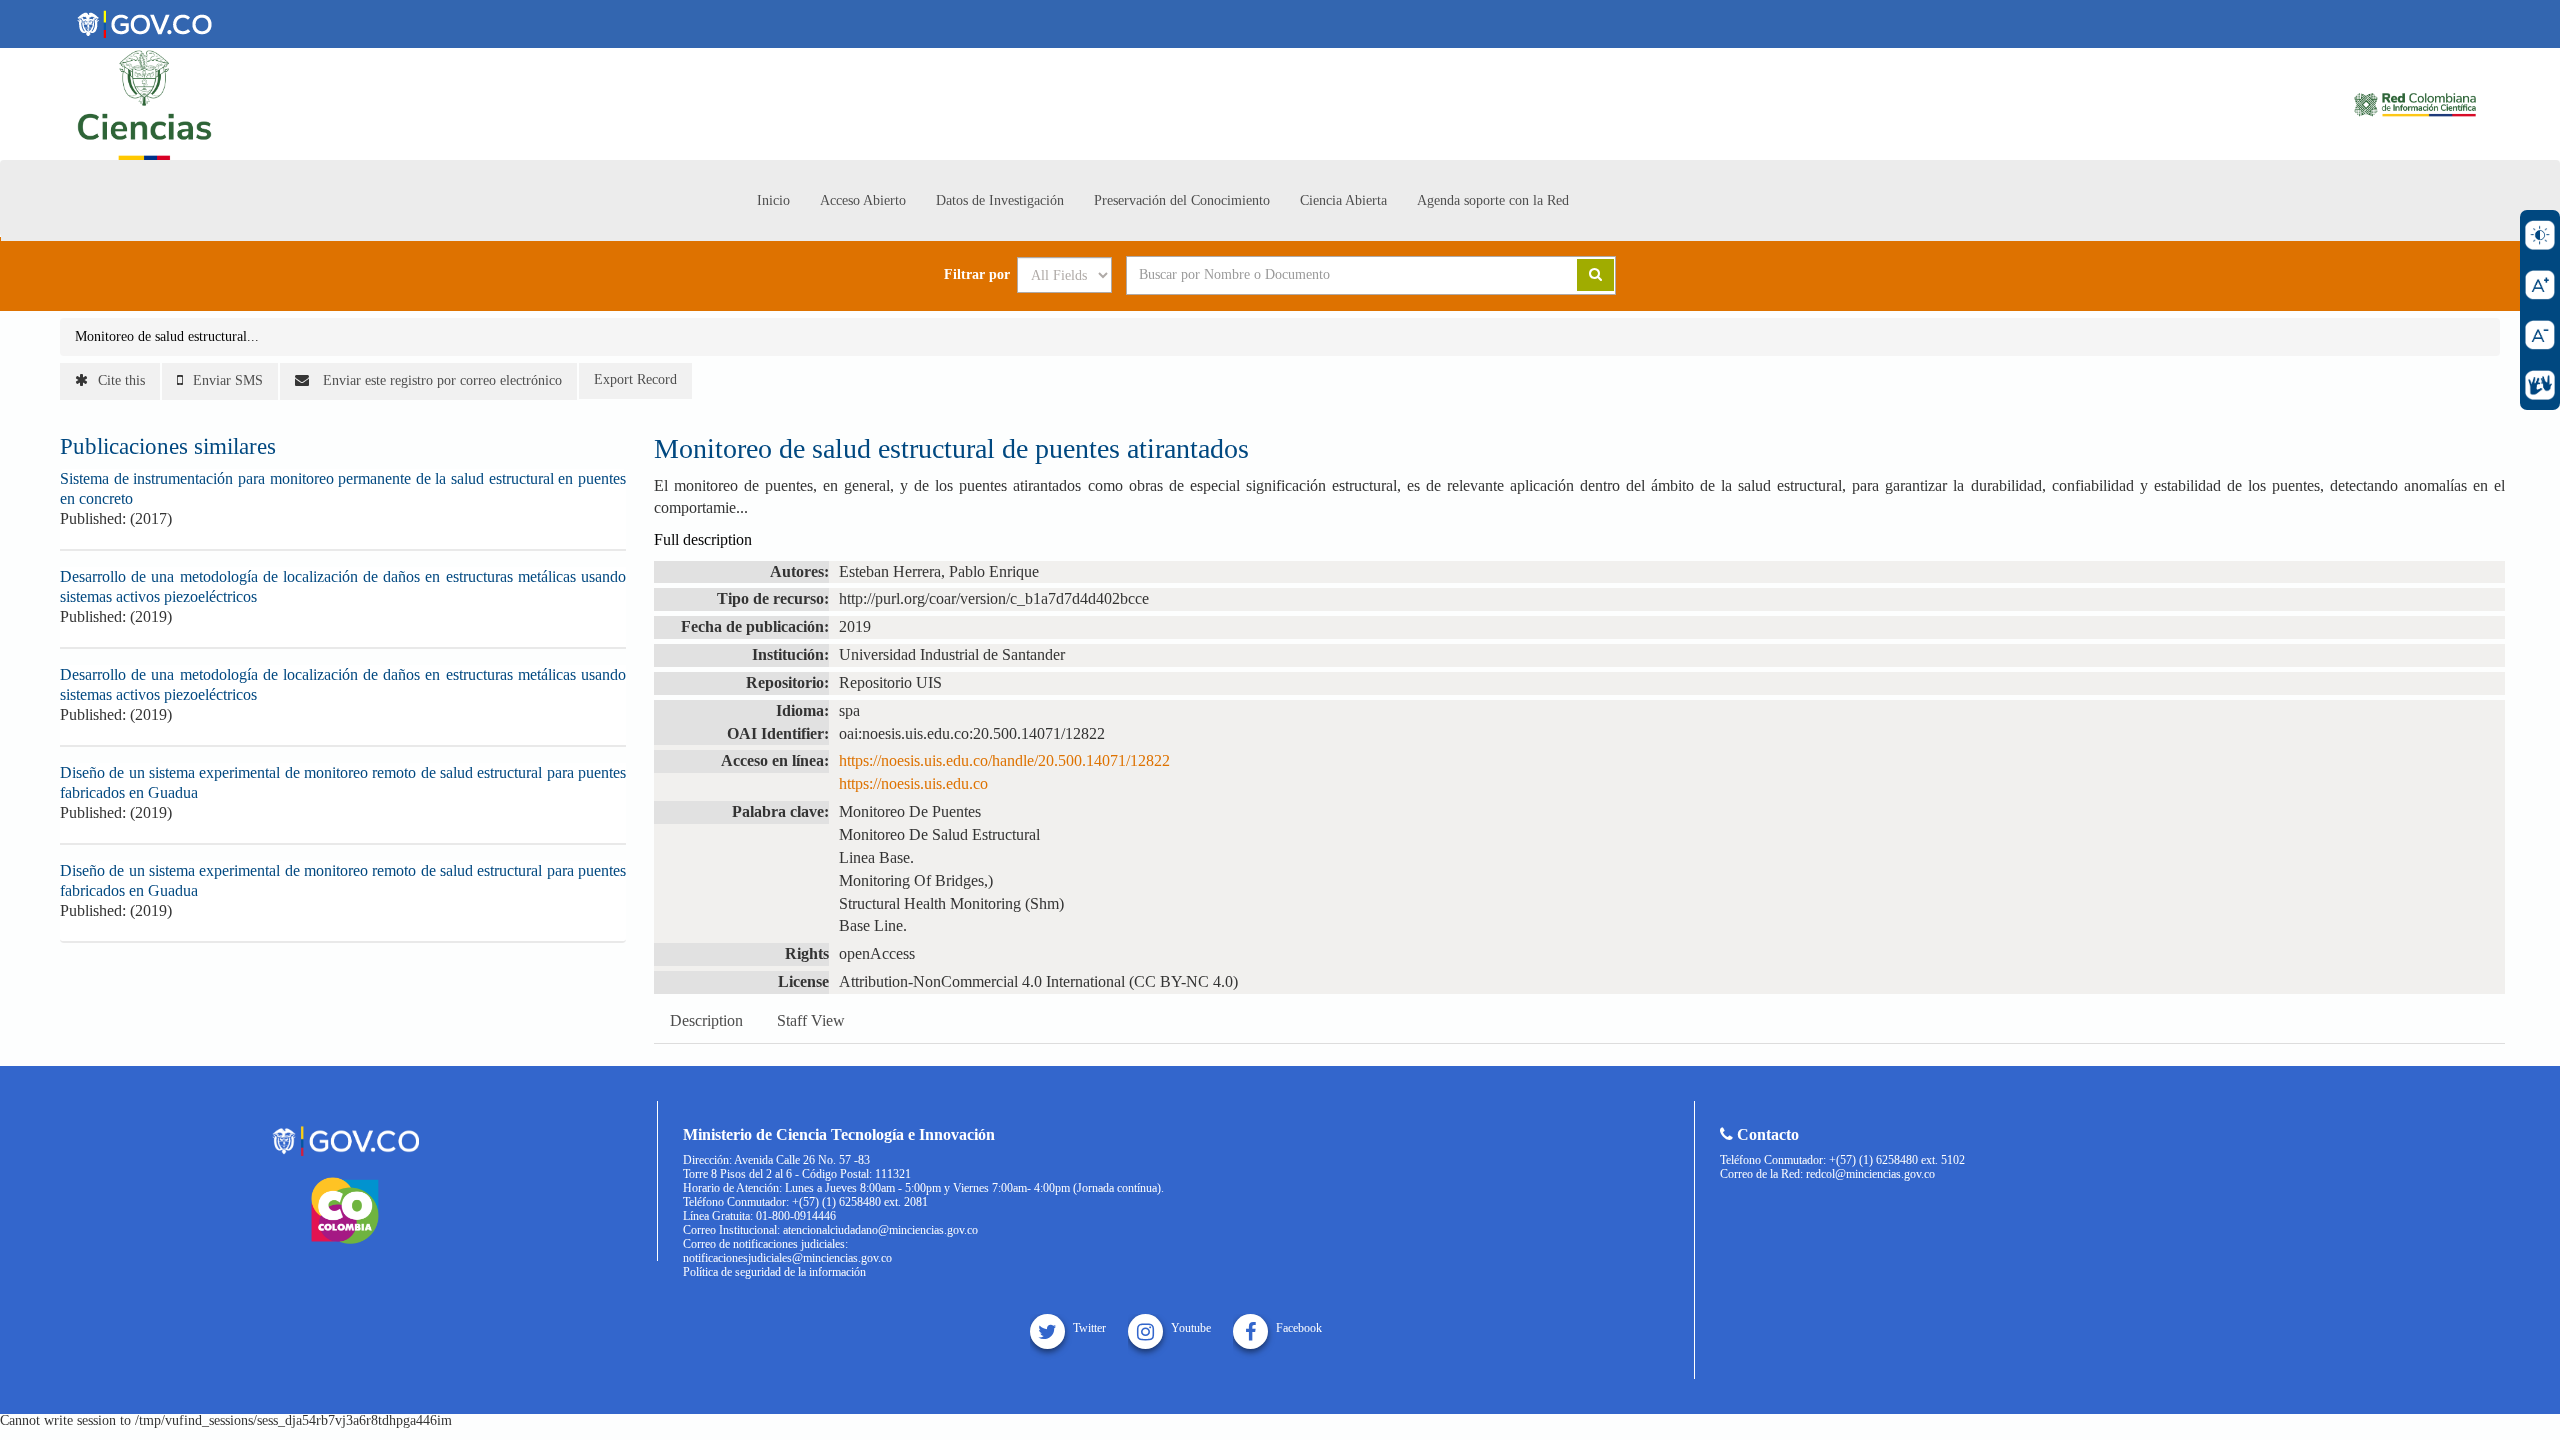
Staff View (811, 1020)
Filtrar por (977, 275)
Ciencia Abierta (1343, 200)
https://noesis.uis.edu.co (913, 783)
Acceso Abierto (863, 200)
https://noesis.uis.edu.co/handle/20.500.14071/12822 (1004, 760)
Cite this (121, 380)
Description (706, 1020)
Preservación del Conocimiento (1182, 200)
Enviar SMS (228, 380)
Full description (703, 539)
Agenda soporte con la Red (1493, 200)
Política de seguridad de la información (774, 1272)
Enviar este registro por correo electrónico (440, 380)
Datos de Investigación (1000, 200)
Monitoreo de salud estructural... (167, 336)
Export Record (635, 379)
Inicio (773, 200)
